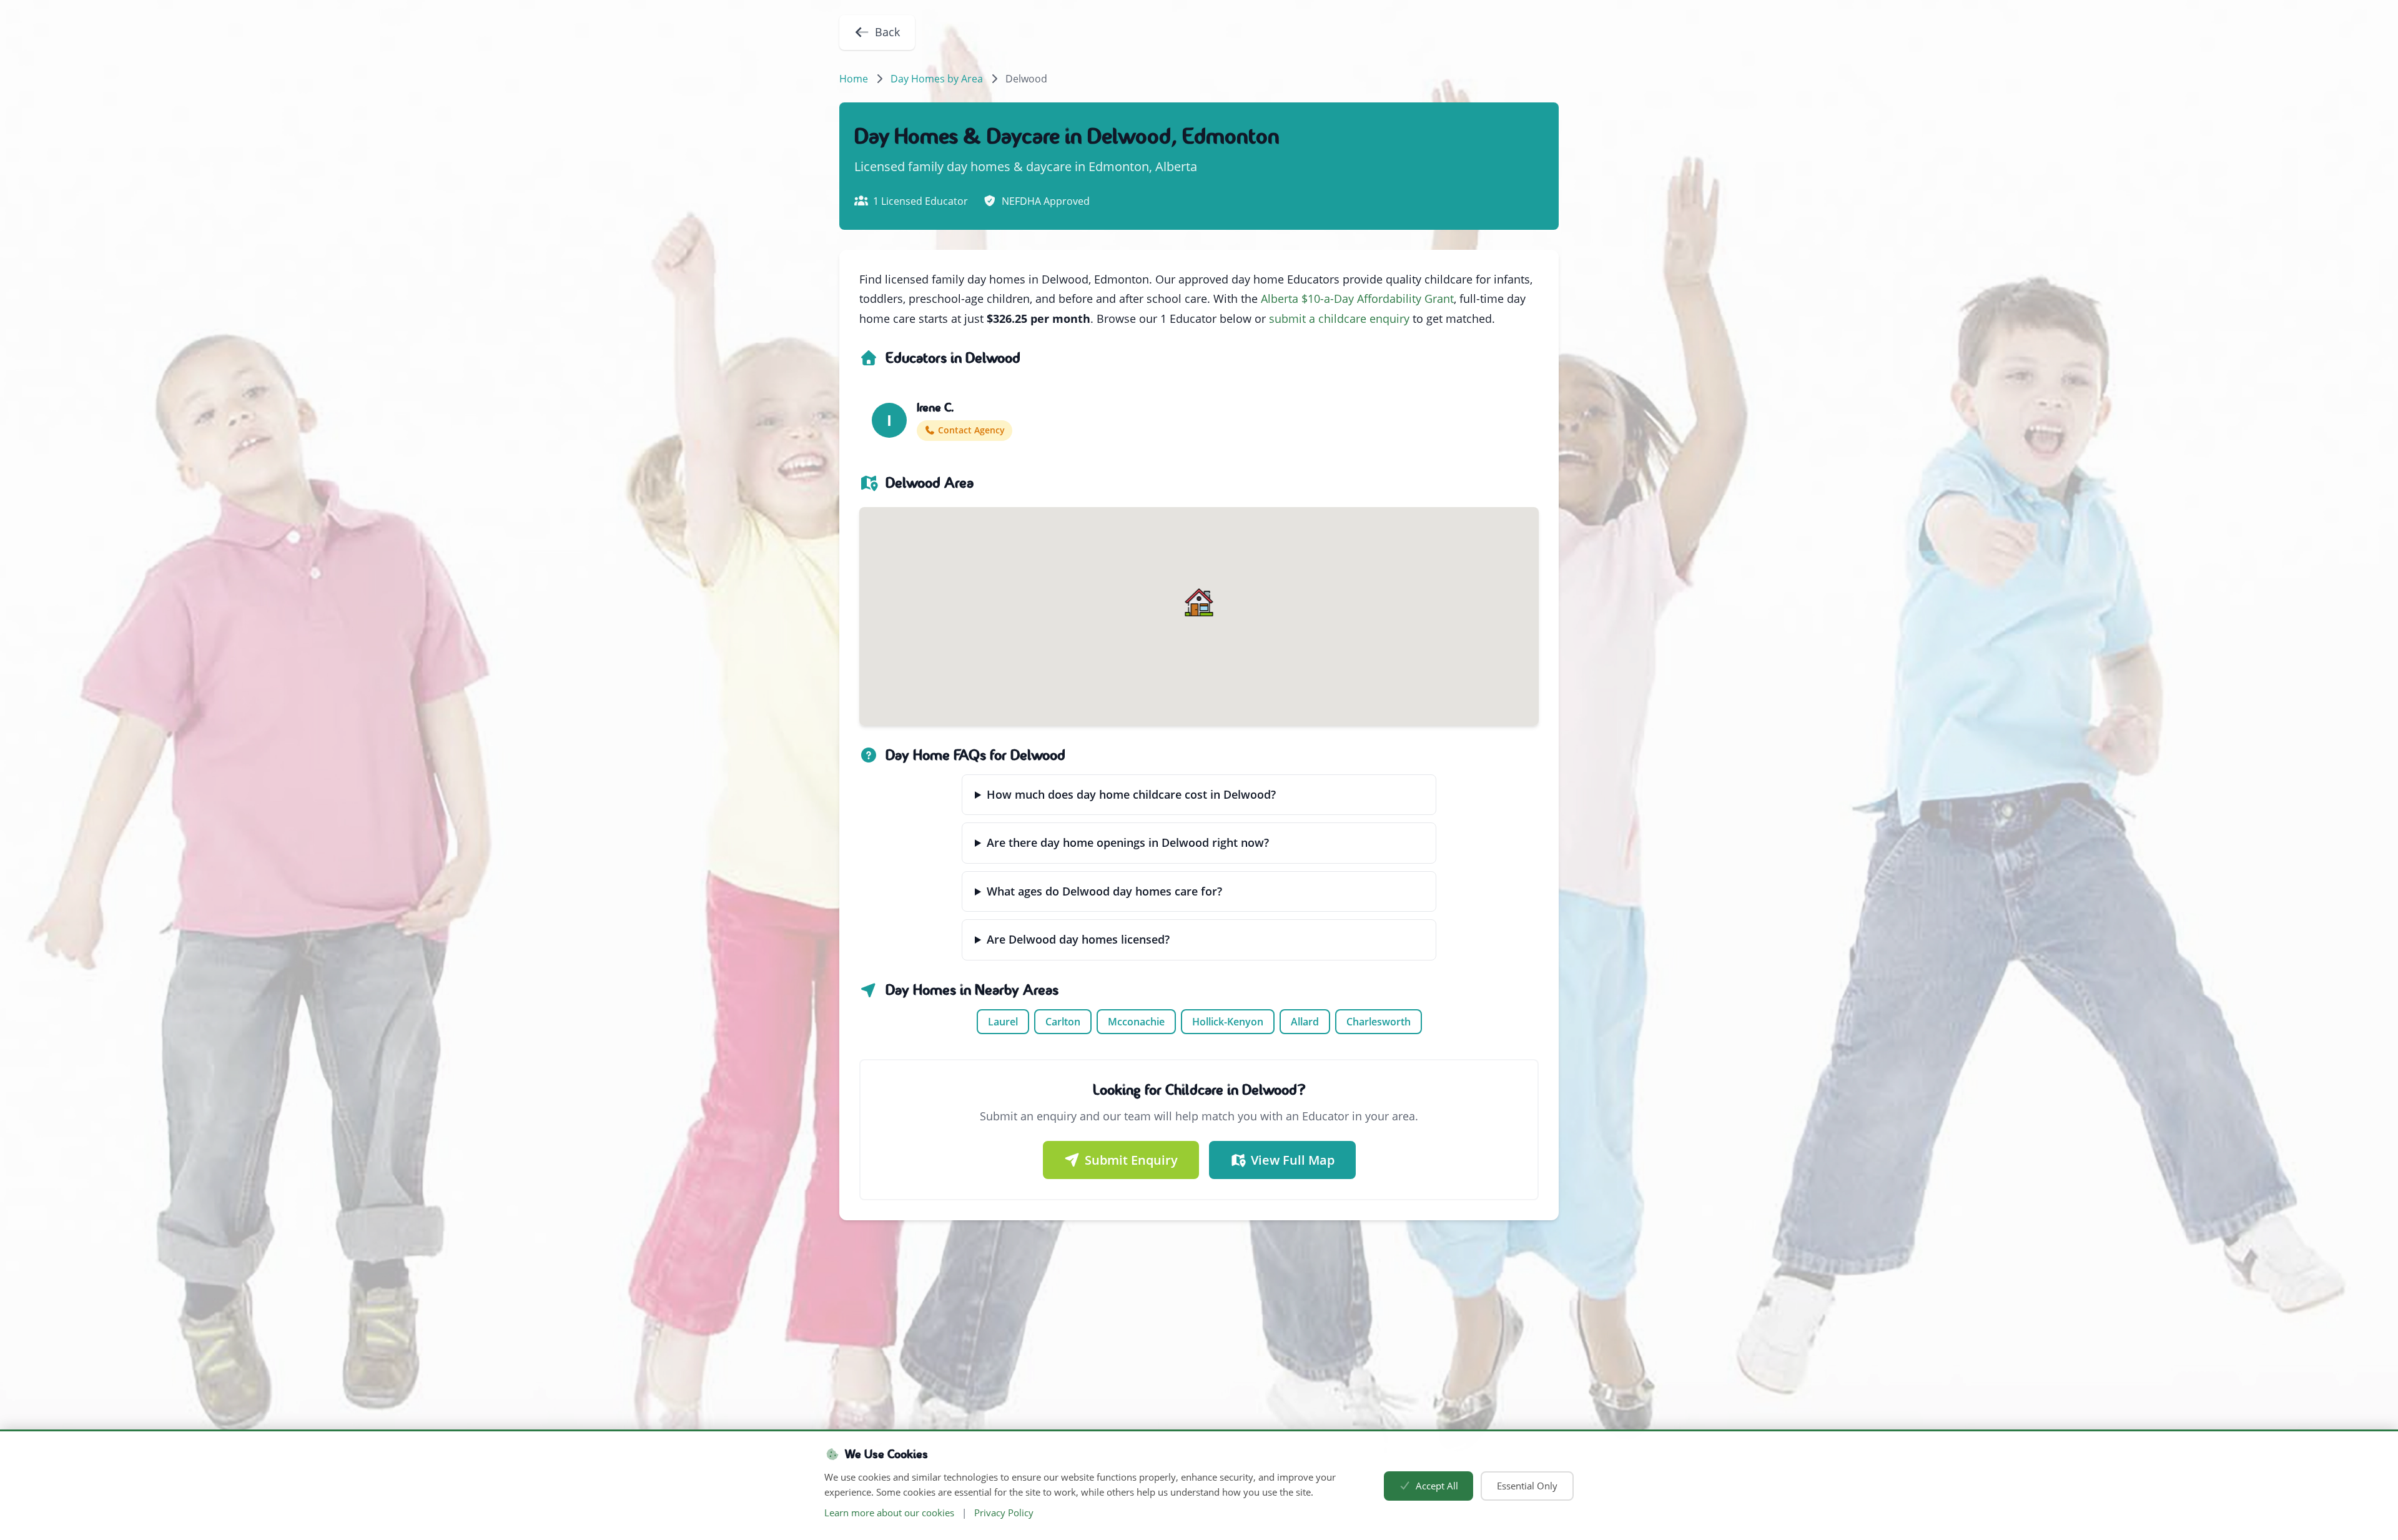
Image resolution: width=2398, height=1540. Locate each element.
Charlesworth (1379, 1022)
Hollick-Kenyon (1228, 1022)
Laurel (1003, 1022)
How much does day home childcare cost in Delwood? (1131, 794)
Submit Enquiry (1131, 1160)
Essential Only (1527, 1486)
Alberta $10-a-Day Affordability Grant (1357, 299)
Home (854, 79)
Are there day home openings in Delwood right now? (1128, 842)
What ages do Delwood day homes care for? (1104, 891)
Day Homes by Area (937, 79)
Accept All (1437, 1486)
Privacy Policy (1004, 1513)
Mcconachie (1136, 1022)
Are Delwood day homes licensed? (1078, 939)
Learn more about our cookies (889, 1513)
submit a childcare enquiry (1339, 318)
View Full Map (1293, 1160)
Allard (1305, 1022)
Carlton (1063, 1022)
